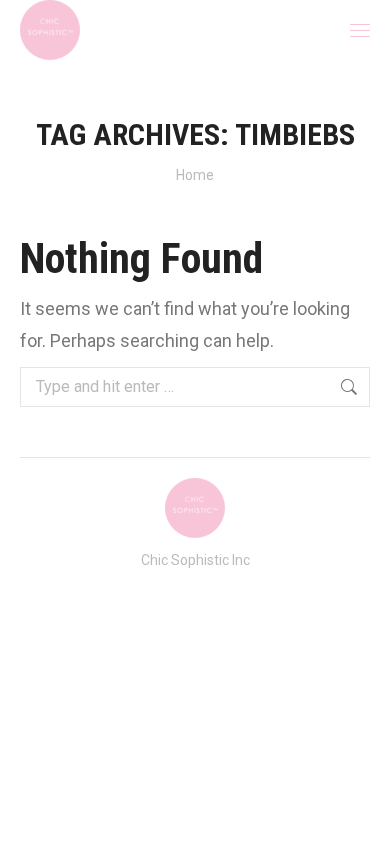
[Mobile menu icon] (360, 30)
